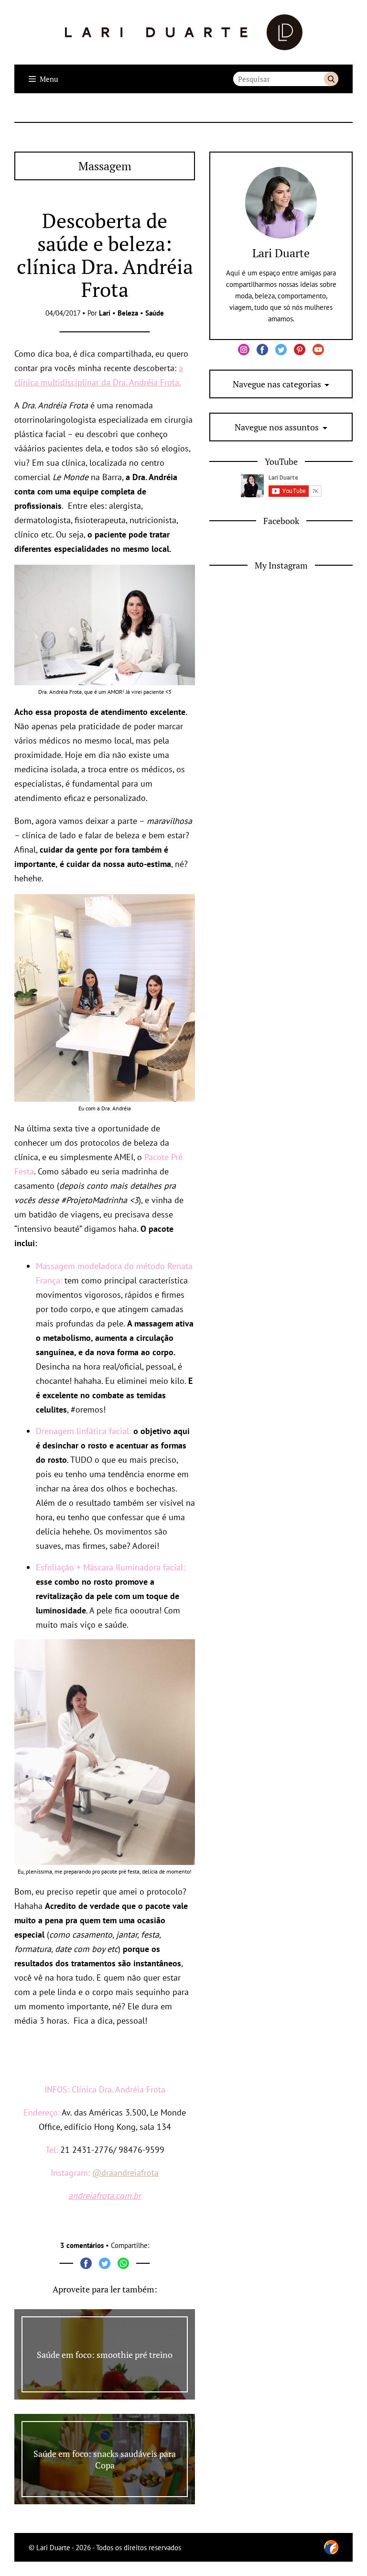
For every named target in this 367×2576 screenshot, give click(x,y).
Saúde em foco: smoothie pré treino (105, 2355)
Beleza (128, 313)
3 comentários (82, 2245)
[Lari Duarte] (184, 32)
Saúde (155, 313)
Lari (105, 313)
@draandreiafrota (125, 2173)
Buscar (331, 79)
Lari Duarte (281, 253)
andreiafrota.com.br (105, 2196)
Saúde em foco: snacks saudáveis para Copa (105, 2459)
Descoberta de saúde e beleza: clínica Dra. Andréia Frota (105, 255)
